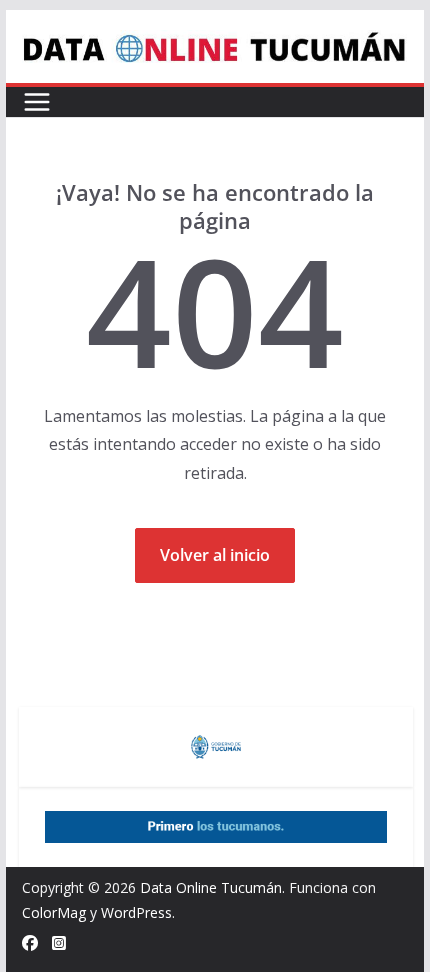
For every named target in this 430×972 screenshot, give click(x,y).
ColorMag (54, 912)
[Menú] (37, 102)
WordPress (136, 912)
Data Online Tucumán (211, 887)
